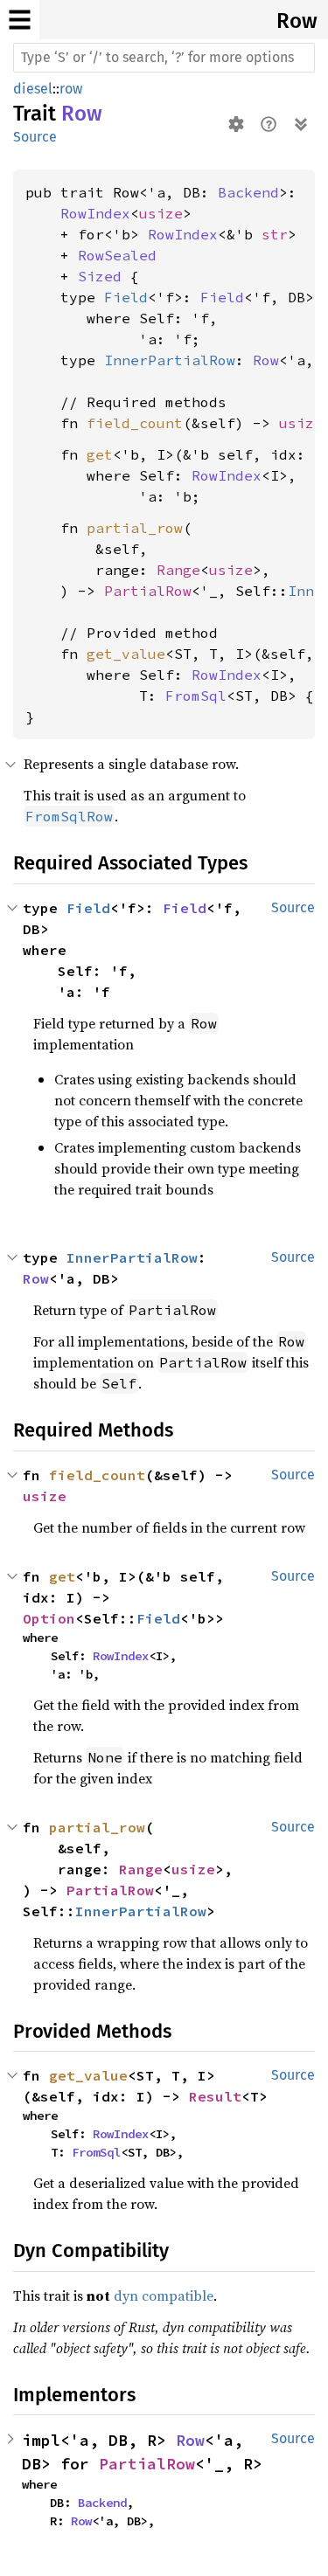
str (275, 234)
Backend (248, 192)
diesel (33, 89)
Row (297, 21)
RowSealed (117, 255)
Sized (100, 276)
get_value (126, 654)
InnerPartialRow (170, 360)
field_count (135, 423)
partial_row (135, 528)
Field (126, 297)
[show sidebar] (20, 20)
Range (178, 570)
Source (35, 137)
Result (215, 2096)
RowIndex (95, 213)
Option (49, 1618)
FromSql (196, 696)
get (100, 454)
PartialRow (148, 591)
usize (161, 213)
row (71, 89)
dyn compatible (164, 2296)
